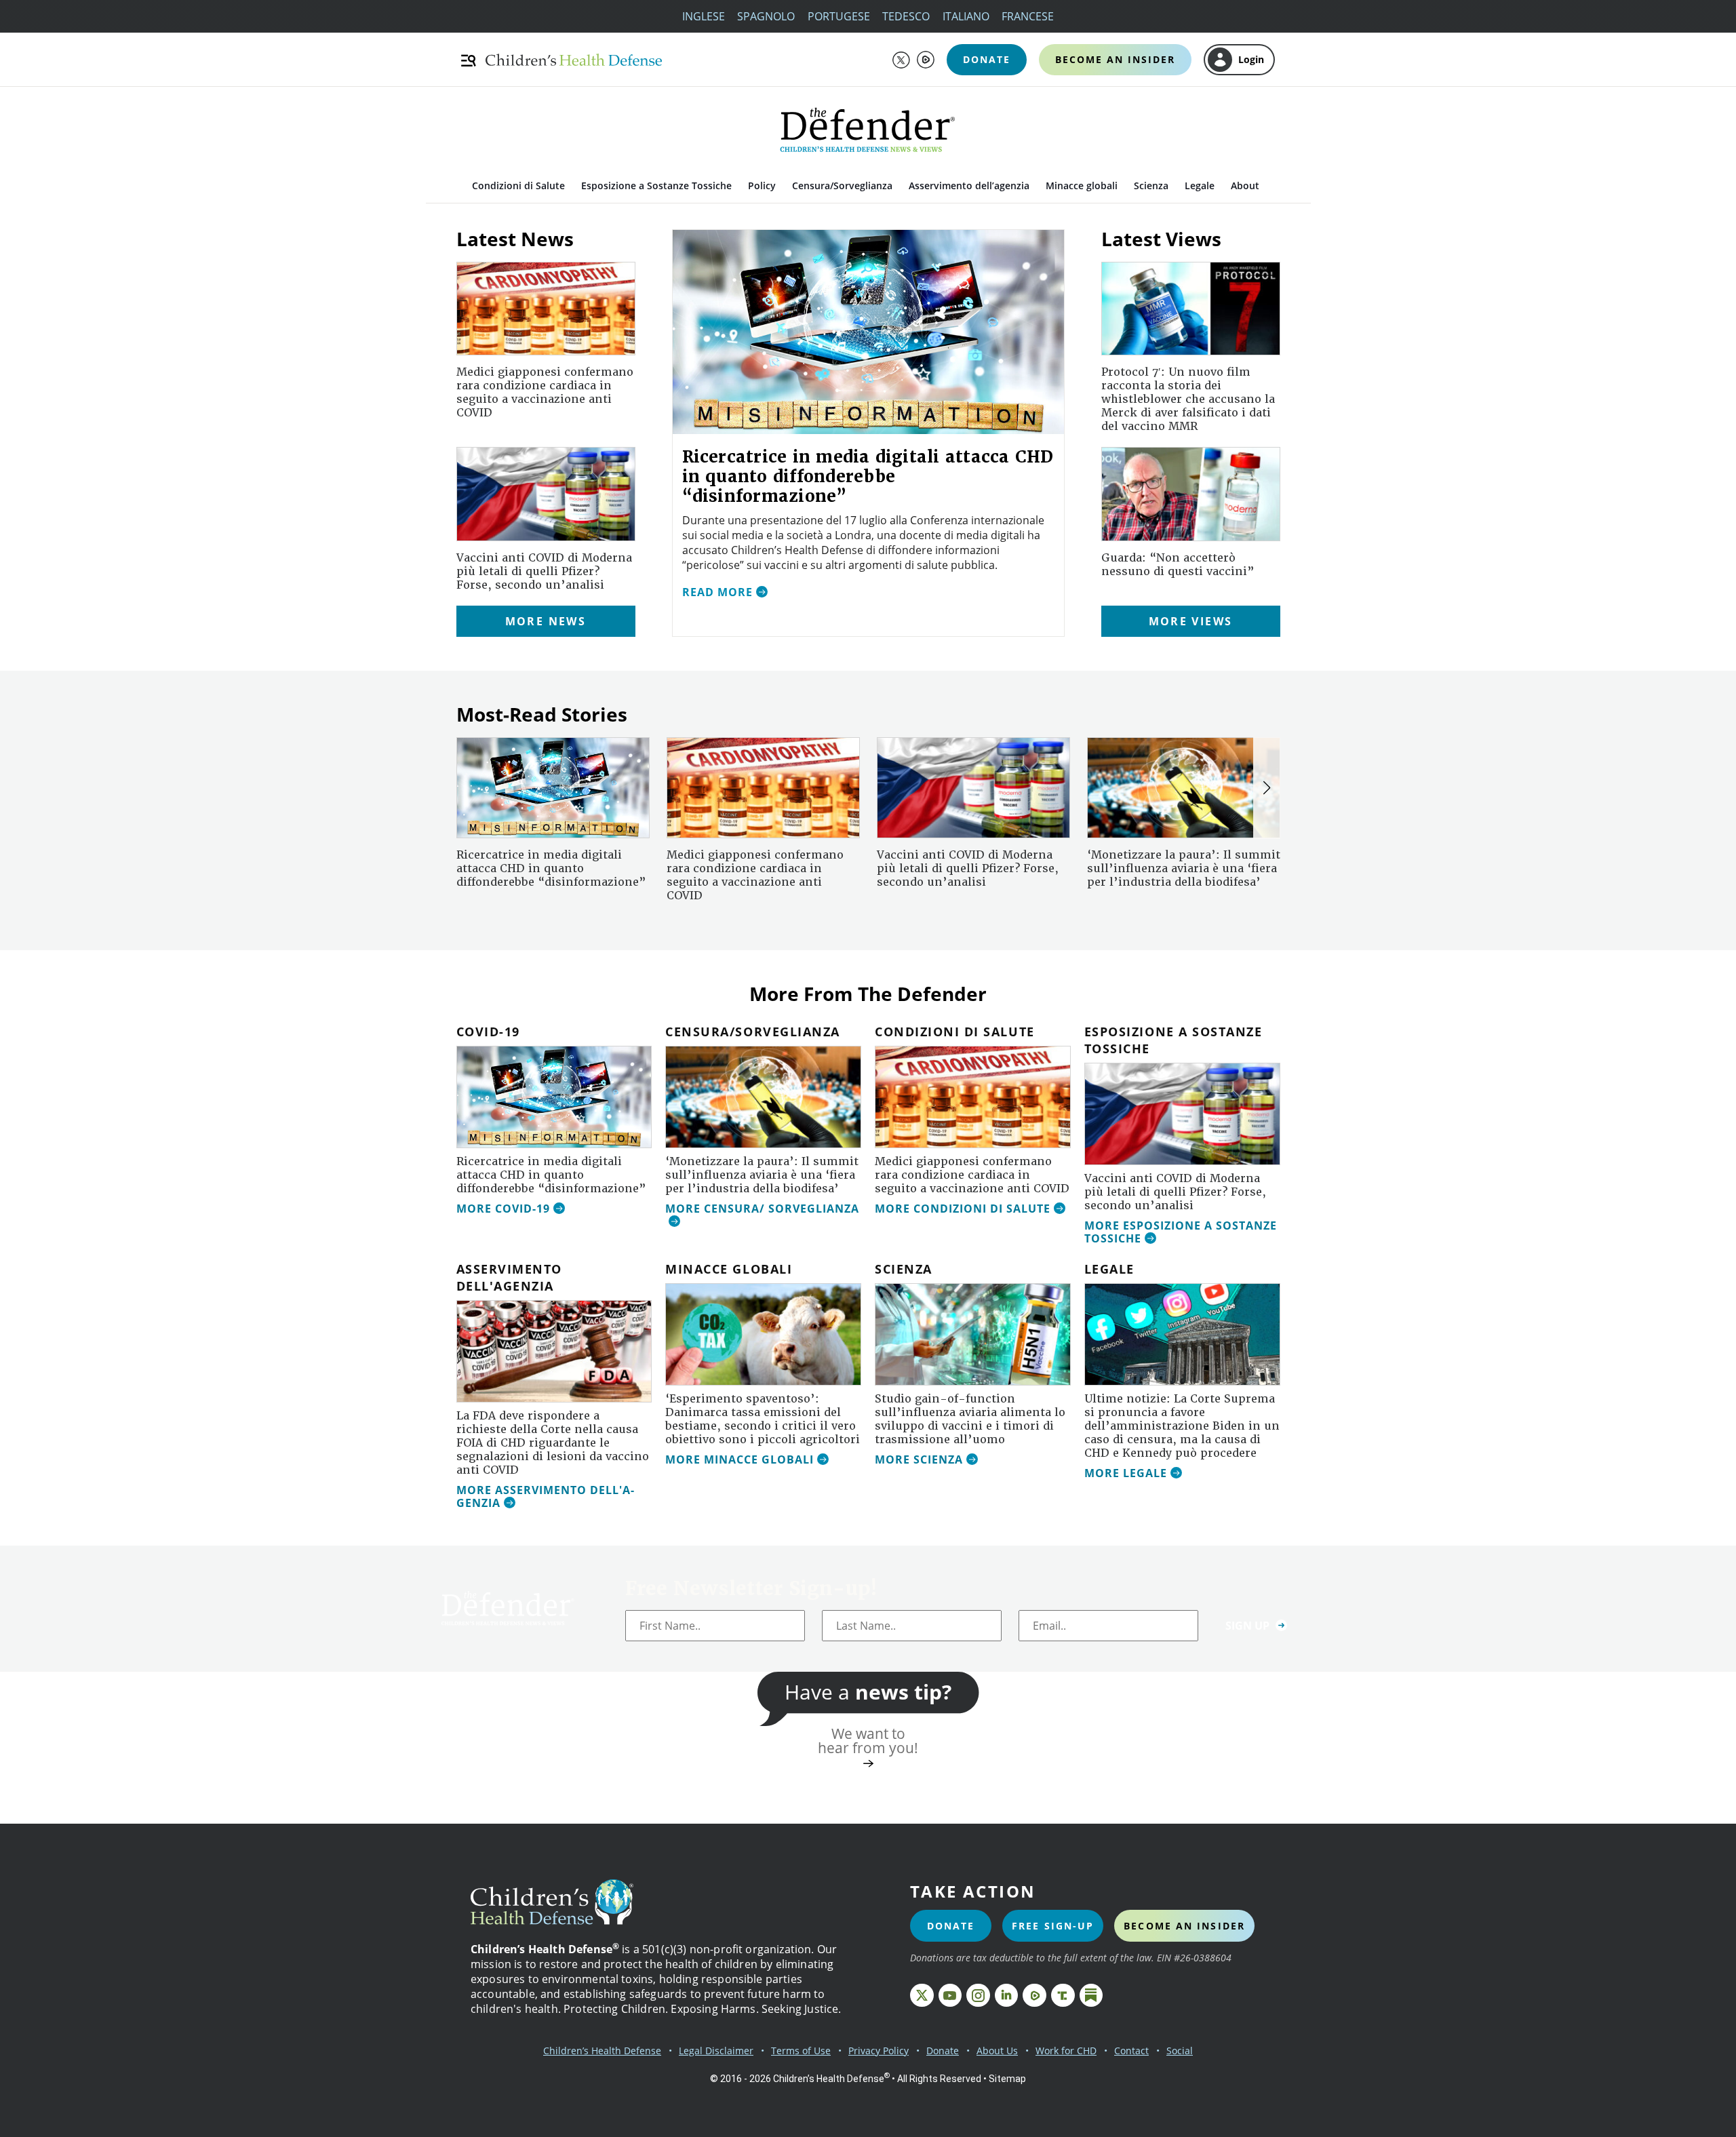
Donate (987, 59)
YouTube (950, 1996)
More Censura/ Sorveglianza (762, 1209)
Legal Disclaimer (716, 2051)
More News (546, 621)
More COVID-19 (503, 1209)
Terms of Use (801, 2051)
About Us (997, 2051)
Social (1180, 2051)
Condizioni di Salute (518, 185)
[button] (1267, 788)
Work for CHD (1066, 2051)
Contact (1131, 2051)
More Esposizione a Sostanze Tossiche (1181, 1233)
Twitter (901, 60)
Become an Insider (1115, 59)
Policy (762, 185)
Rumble (926, 60)
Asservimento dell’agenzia (969, 185)
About (1245, 185)
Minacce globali (1082, 185)
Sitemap (1007, 2079)
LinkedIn (1007, 1996)
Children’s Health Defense (602, 2051)
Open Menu (470, 60)
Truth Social (1063, 1996)
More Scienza (919, 1460)
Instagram (978, 1996)
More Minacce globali (739, 1460)
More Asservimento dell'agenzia (545, 1497)
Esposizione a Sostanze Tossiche (656, 185)
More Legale (1126, 1474)
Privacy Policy (879, 2051)
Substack (1091, 1996)
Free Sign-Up (1053, 1926)
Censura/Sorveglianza (842, 185)
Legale (1200, 185)
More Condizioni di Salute (963, 1209)
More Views (1191, 621)
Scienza (1151, 185)
